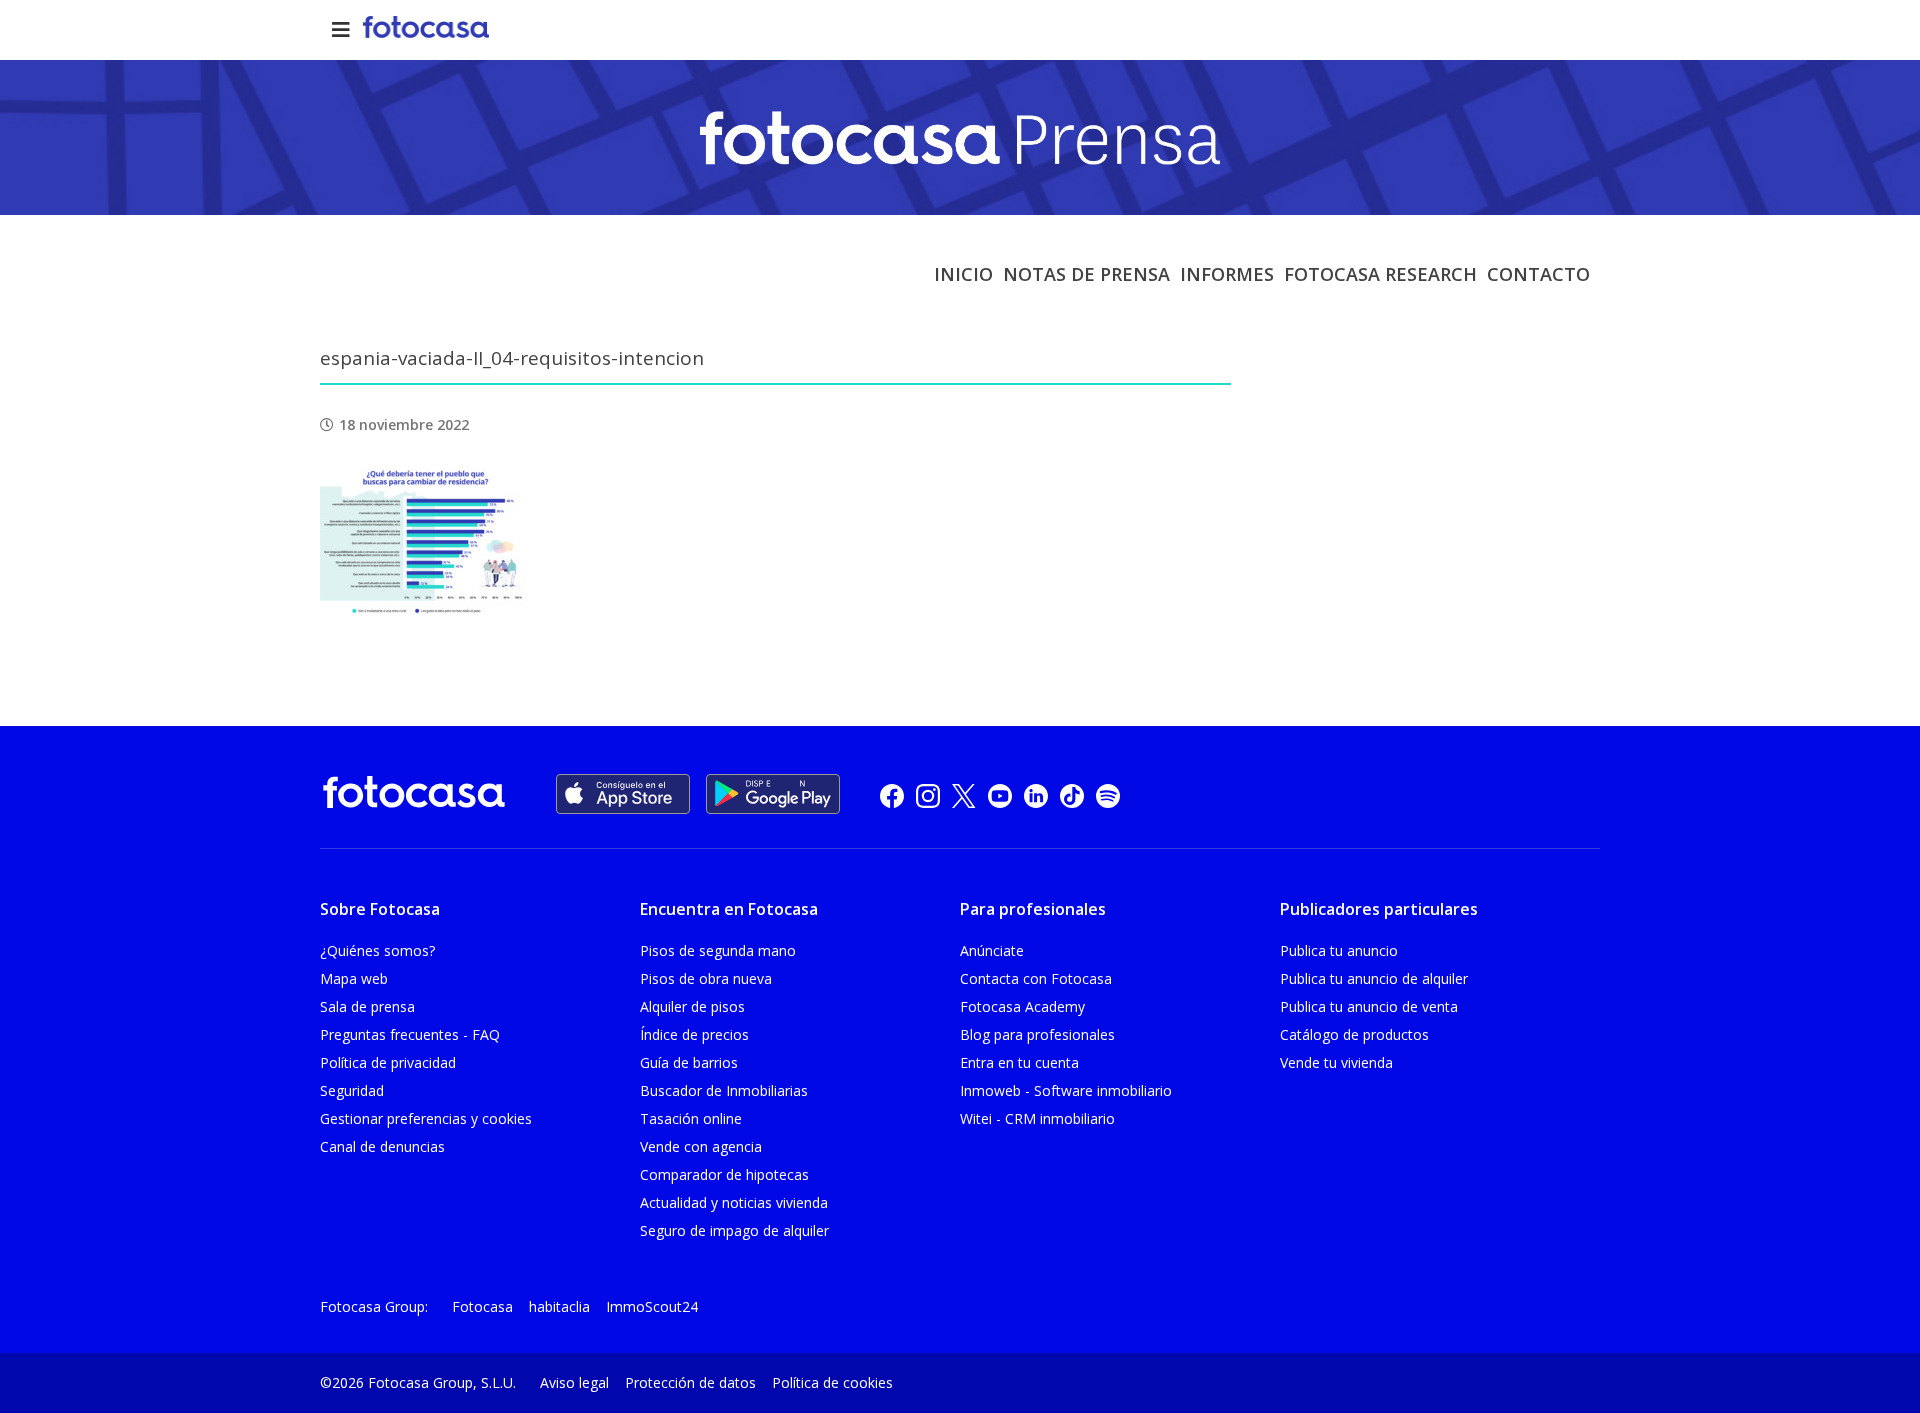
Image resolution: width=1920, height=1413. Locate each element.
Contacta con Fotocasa (1036, 978)
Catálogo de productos (1354, 1034)
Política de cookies (832, 1382)
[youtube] (1000, 794)
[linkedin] (1036, 794)
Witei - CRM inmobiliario (1037, 1118)
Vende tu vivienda (1336, 1062)
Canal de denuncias (382, 1146)
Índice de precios (694, 1034)
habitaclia (559, 1306)
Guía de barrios (689, 1062)
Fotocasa (482, 1306)
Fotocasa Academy (1022, 1006)
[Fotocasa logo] (414, 795)
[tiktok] (1072, 794)
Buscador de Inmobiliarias (724, 1090)
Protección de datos (690, 1382)
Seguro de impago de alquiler (734, 1230)
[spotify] (1108, 794)
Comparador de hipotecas (724, 1174)
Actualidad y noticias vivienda (734, 1202)
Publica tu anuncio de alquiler (1374, 978)
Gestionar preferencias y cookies (426, 1118)
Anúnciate (992, 950)
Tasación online (691, 1118)
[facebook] (892, 794)
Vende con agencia (701, 1146)
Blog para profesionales (1037, 1034)
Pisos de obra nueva (706, 978)
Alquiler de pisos (692, 1006)
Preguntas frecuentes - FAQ (410, 1034)
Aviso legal (574, 1382)
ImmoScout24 (652, 1306)
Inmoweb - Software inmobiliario (1066, 1090)
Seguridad (352, 1090)
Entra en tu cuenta (1019, 1062)
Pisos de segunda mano (718, 950)
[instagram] (928, 794)
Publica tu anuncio (1339, 950)
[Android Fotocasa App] (773, 794)
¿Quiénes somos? (377, 950)
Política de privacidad (388, 1062)
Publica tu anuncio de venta (1369, 1006)
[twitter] (964, 794)
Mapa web (354, 978)
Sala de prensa (367, 1006)
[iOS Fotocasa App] (623, 794)
